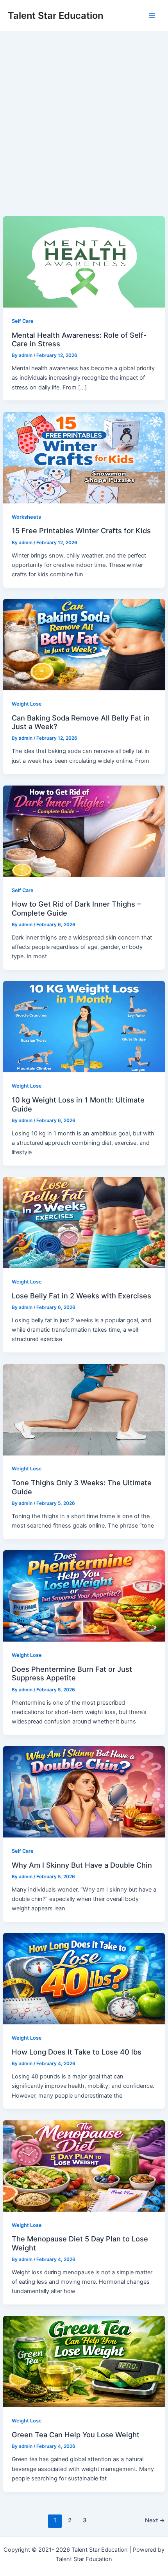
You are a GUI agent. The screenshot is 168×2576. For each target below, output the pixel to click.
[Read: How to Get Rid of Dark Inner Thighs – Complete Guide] (84, 831)
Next (155, 2520)
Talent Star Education (55, 15)
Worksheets (26, 517)
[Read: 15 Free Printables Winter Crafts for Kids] (84, 457)
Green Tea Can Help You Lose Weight (76, 2435)
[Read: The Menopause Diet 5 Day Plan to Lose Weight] (84, 2165)
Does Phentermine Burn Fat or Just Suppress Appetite (72, 1673)
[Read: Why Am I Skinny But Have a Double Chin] (84, 1791)
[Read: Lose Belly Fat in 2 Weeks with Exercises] (84, 1222)
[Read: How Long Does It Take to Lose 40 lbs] (84, 1979)
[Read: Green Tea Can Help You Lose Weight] (84, 2361)
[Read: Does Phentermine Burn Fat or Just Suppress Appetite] (84, 1596)
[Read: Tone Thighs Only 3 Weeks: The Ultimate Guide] (84, 1409)
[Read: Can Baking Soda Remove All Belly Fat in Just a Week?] (84, 644)
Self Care (23, 321)
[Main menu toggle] (152, 16)
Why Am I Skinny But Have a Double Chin (82, 1865)
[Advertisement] (84, 119)
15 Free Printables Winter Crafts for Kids (81, 530)
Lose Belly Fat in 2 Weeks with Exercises (81, 1296)
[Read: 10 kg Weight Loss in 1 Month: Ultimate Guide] (84, 1026)
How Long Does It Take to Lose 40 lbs (77, 2052)
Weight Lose (27, 704)
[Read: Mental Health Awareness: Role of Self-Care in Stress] (84, 261)
